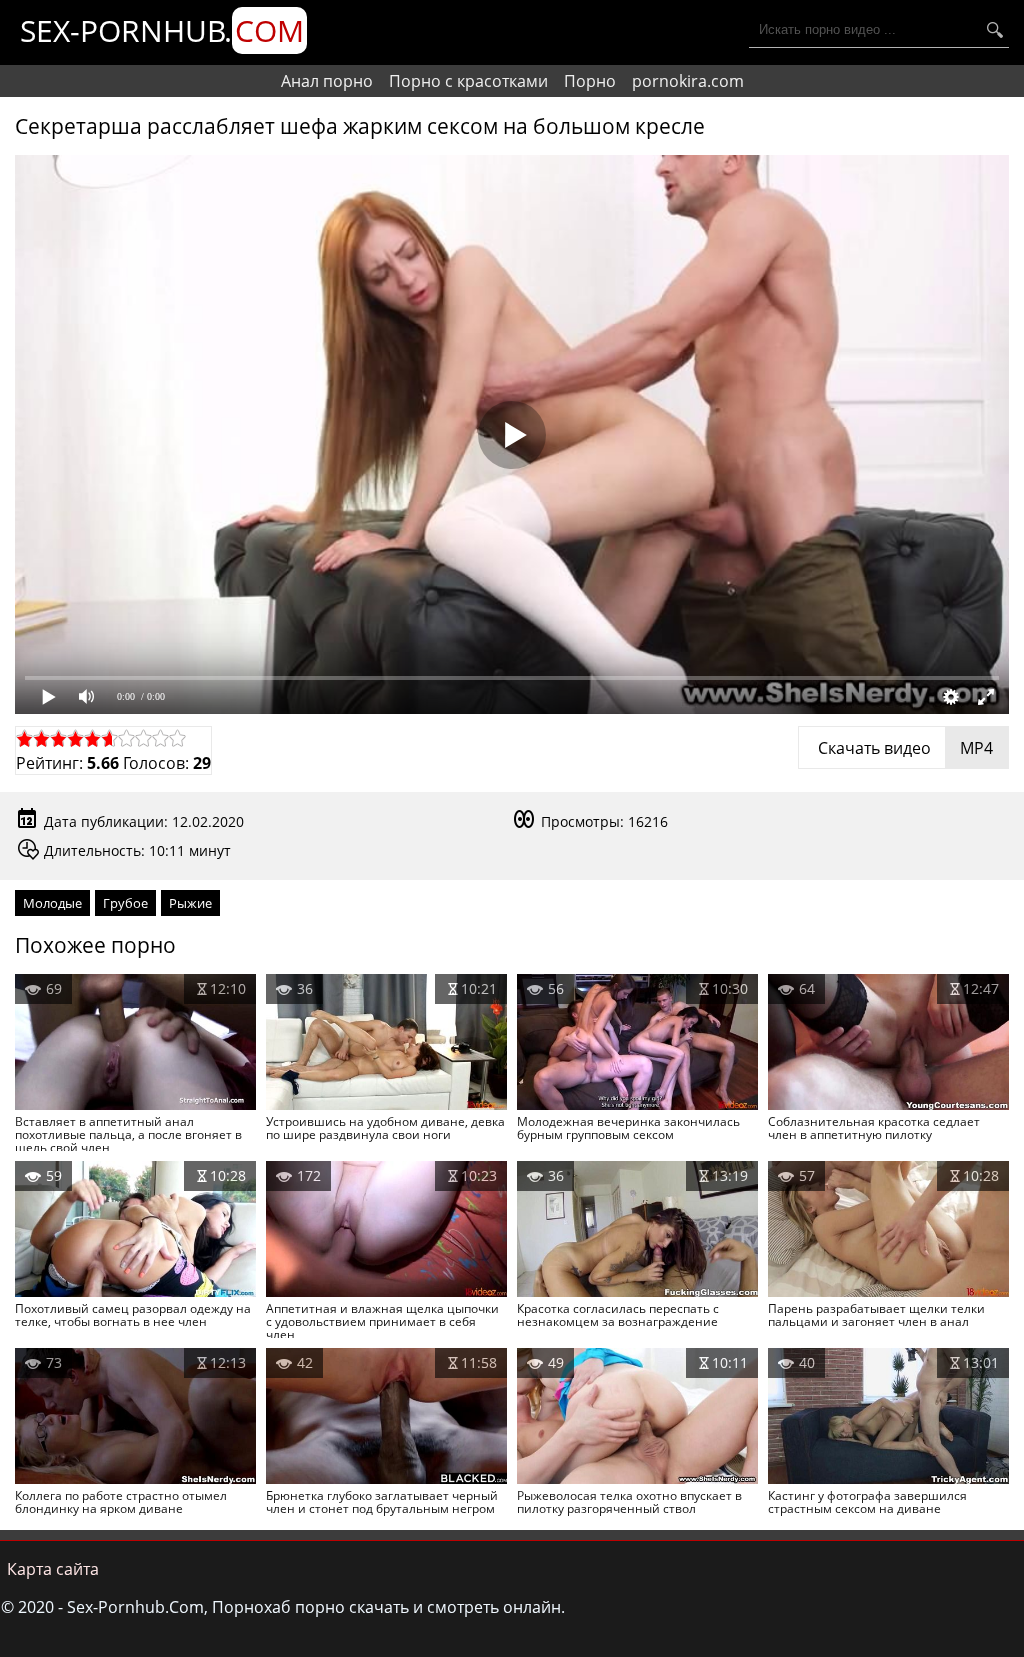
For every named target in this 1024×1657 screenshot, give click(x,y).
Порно (590, 81)
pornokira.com (688, 81)
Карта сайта (53, 1569)
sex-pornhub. (162, 30)
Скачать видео (903, 748)
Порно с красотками (468, 81)
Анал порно (327, 81)
